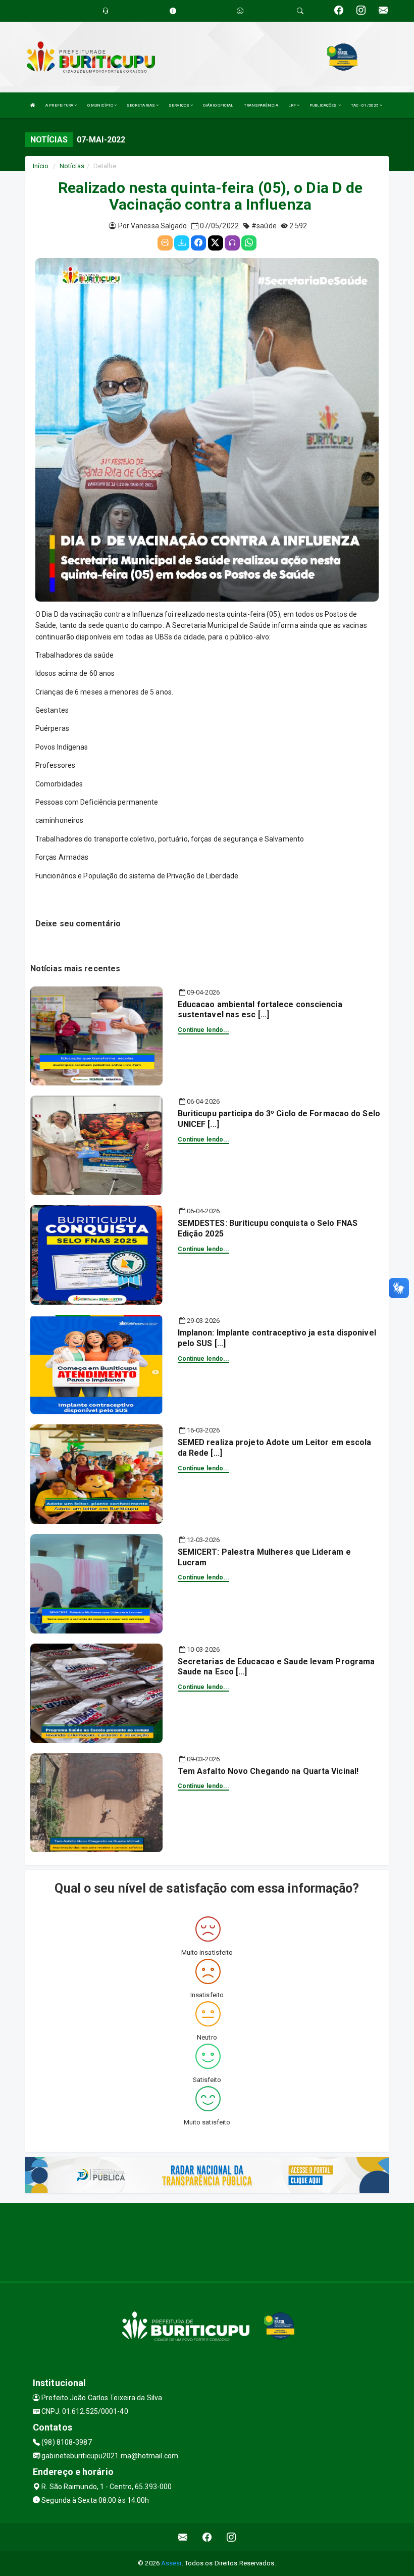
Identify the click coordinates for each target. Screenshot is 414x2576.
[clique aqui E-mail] (183, 2537)
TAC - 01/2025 (365, 105)
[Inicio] (33, 105)
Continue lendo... (204, 1030)
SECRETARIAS (141, 105)
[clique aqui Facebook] (207, 2537)
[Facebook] (198, 243)
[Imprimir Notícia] (165, 243)
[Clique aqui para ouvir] (232, 243)
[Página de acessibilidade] (240, 11)
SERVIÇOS (179, 105)
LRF (293, 105)
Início (41, 166)
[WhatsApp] (249, 243)
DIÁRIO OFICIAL (218, 105)
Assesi (171, 2563)
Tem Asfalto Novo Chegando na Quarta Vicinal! (268, 1771)
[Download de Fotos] (182, 243)
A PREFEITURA (60, 105)
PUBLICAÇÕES (324, 105)
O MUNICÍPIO (101, 105)
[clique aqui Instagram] (231, 2537)
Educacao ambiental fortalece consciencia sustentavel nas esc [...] (260, 1010)
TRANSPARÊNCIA (261, 105)
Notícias (72, 166)
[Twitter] (216, 243)
